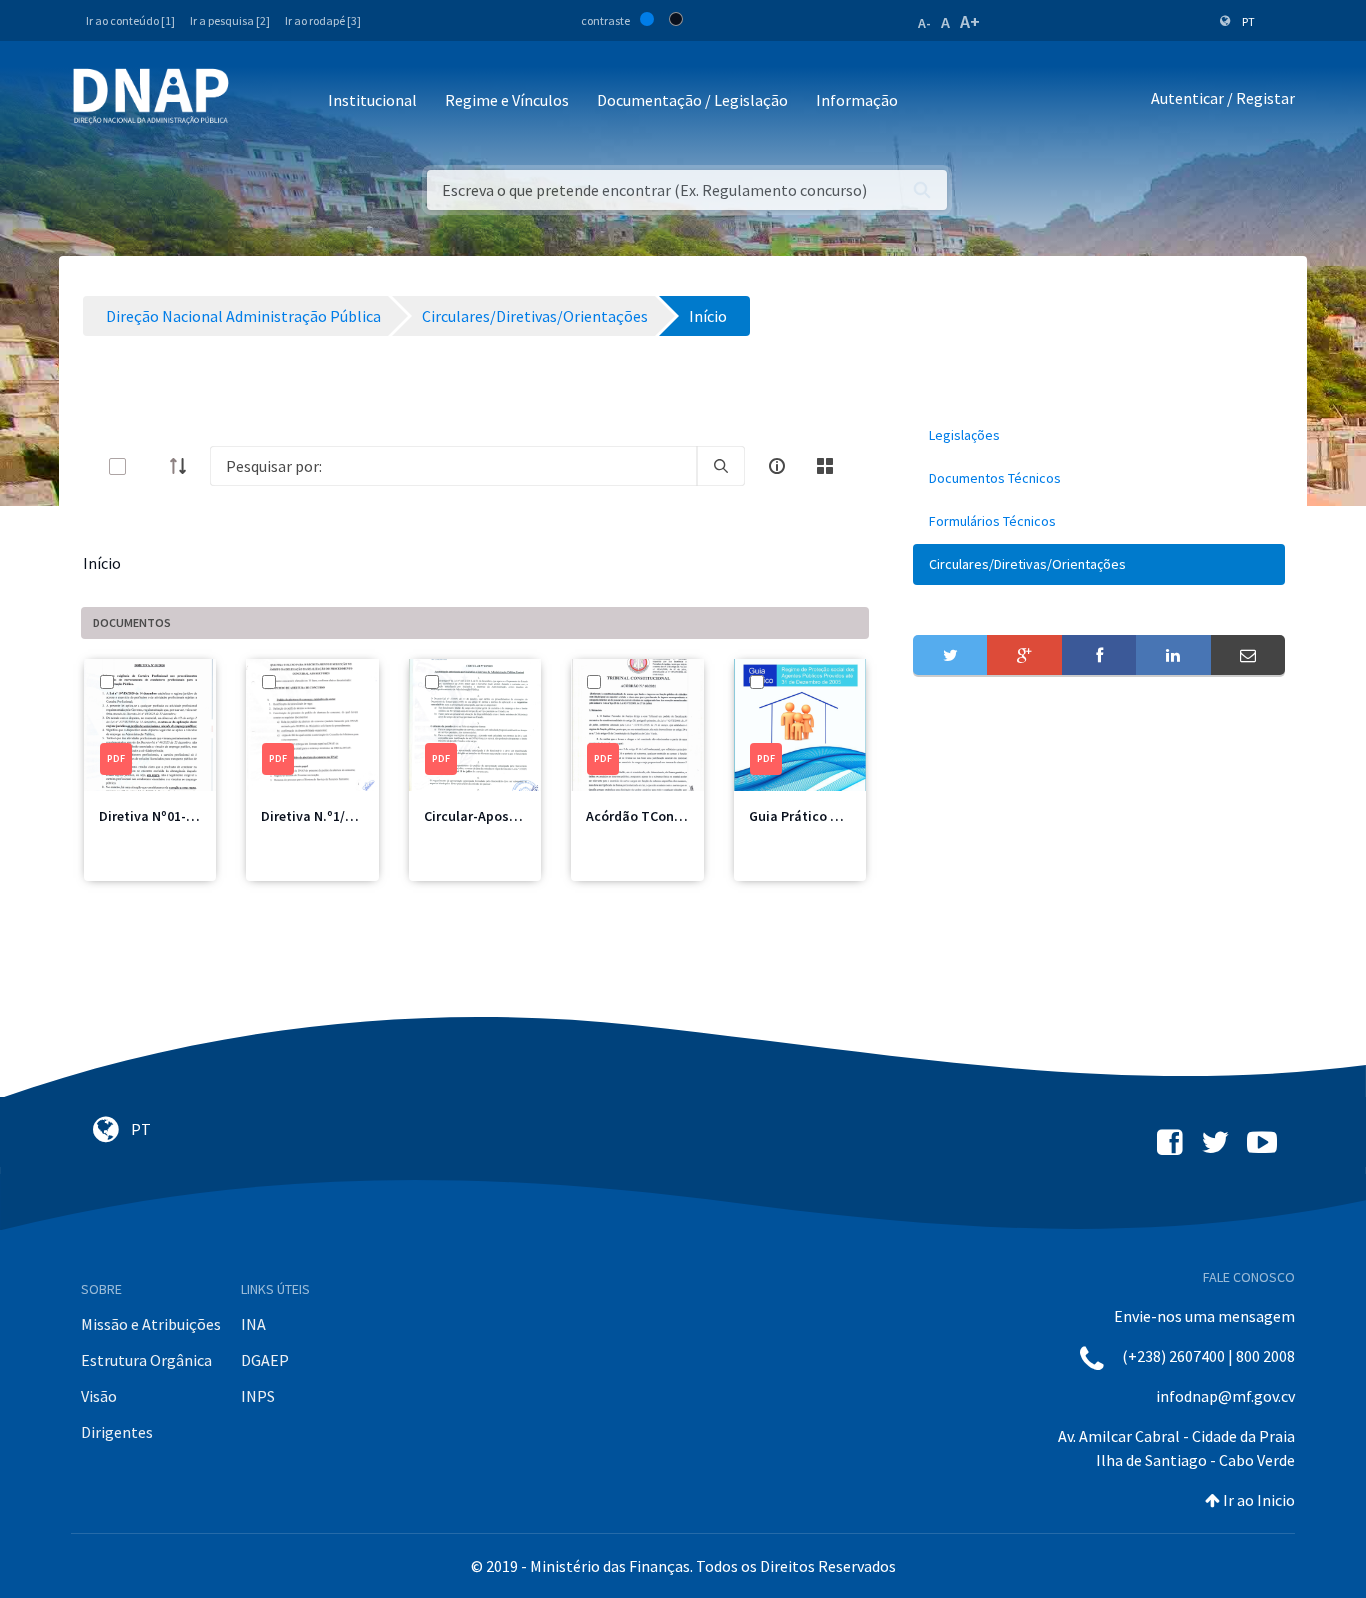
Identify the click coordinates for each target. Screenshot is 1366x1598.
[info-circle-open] (777, 466)
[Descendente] (184, 466)
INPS (258, 1396)
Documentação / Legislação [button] (692, 100)
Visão (99, 1396)
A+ (970, 21)
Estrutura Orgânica (146, 1360)
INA (253, 1324)
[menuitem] (1099, 435)
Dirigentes (117, 1432)
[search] (721, 466)
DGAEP (265, 1360)
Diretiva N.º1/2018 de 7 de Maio (356, 816)
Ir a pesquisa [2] (230, 20)
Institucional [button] (372, 100)
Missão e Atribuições (151, 1324)
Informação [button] (857, 100)
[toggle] (150, 466)
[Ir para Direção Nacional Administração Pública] (151, 95)
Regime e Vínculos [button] (507, 100)
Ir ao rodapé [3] (323, 20)
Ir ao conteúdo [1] (130, 20)
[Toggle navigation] (257, 101)
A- (924, 23)
